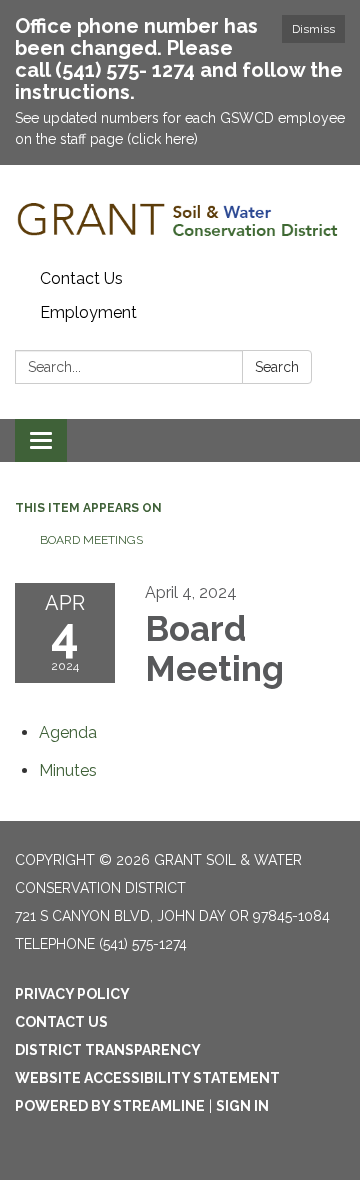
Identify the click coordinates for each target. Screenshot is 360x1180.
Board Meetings (91, 540)
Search (277, 367)
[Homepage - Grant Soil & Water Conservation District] (180, 213)
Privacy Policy (72, 994)
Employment (88, 312)
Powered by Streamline (110, 1106)
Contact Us (81, 278)
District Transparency (108, 1050)
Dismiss (313, 29)
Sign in (242, 1106)
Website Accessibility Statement (147, 1078)
